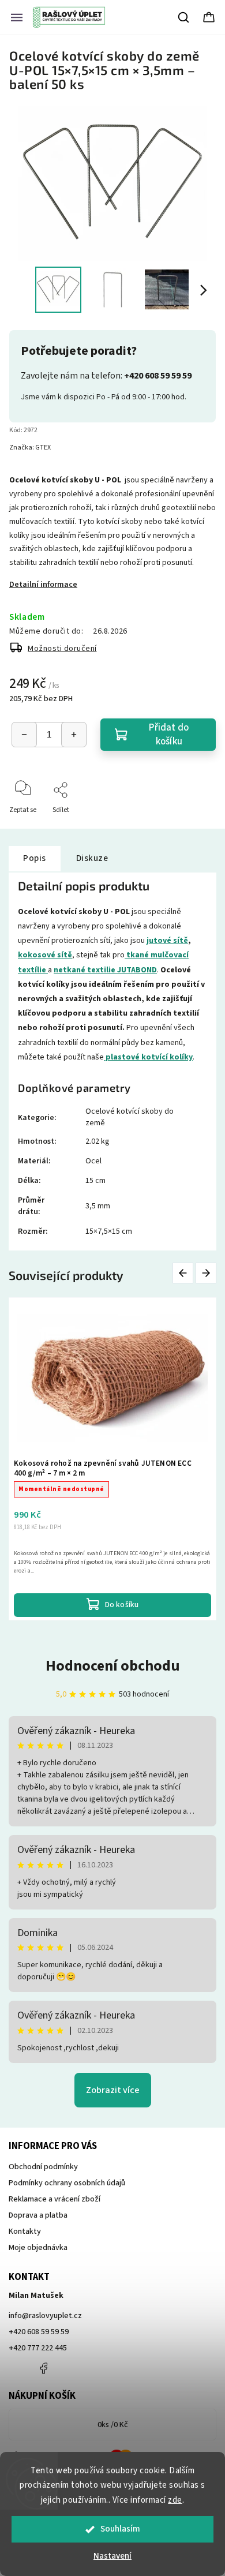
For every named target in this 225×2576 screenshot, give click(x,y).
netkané (70, 970)
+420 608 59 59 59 (39, 2332)
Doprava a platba (38, 2215)
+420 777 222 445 (38, 2348)
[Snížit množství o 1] (24, 735)
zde (175, 2500)
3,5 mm (98, 1206)
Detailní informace (43, 585)
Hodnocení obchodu (113, 1666)
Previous (185, 1273)
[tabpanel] (112, 1459)
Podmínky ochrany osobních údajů (67, 2183)
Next (207, 1273)
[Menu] (17, 17)
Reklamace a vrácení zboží (55, 2199)
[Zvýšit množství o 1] (74, 735)
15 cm (95, 1181)
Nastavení (112, 2556)
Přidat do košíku (169, 735)
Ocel (93, 1161)
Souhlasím (120, 2529)
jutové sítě (167, 941)
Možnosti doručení (62, 649)
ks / (113, 2425)
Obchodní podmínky (43, 2167)
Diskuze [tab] (92, 858)
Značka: (30, 448)
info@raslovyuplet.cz (45, 2316)
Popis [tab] (35, 858)
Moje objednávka (38, 2248)
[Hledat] (184, 17)
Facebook (43, 2368)
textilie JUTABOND (122, 970)
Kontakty (25, 2231)
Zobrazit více (113, 2090)
